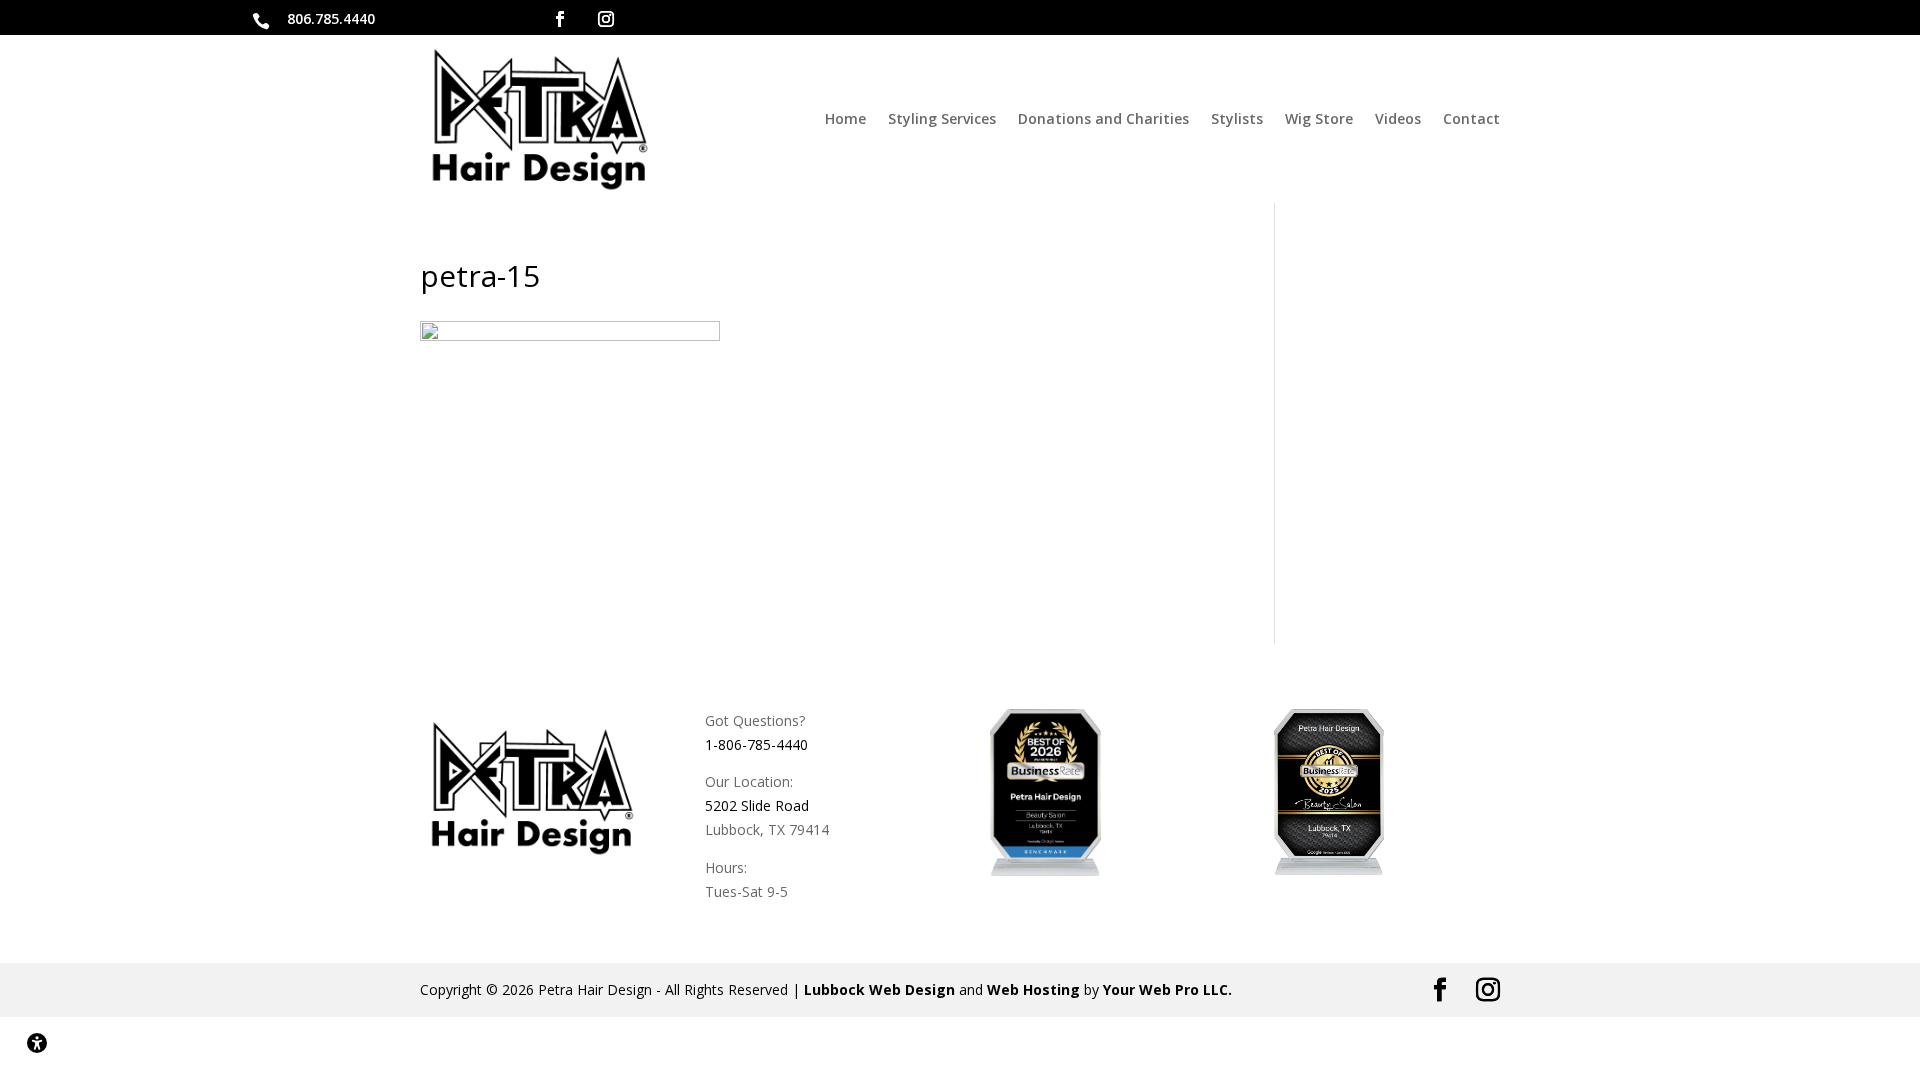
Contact (1471, 118)
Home (845, 118)
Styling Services (942, 118)
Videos (1398, 118)
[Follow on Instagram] (606, 19)
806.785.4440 (331, 18)
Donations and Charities (1103, 118)
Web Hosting (1033, 989)
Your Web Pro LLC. (1167, 989)
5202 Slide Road (757, 805)
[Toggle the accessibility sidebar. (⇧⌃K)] (37, 1043)
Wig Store (1319, 118)
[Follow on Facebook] (560, 19)
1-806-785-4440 (756, 744)
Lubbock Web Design (879, 989)
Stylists (1237, 118)
